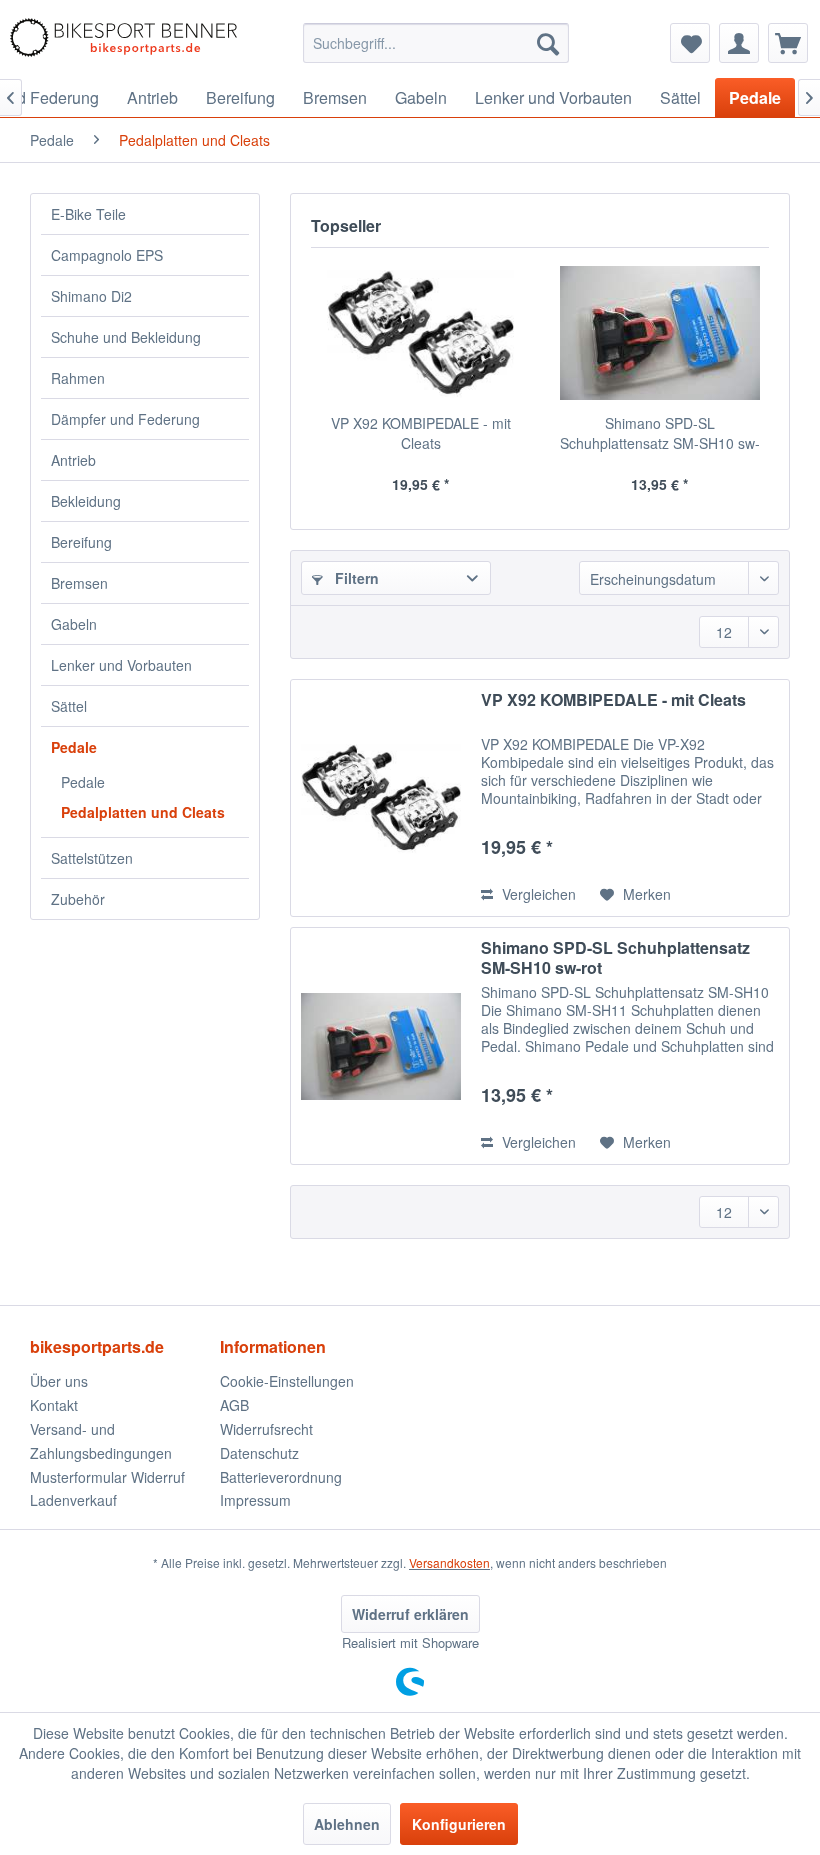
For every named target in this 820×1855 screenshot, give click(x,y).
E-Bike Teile (88, 214)
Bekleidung (86, 501)
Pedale (74, 747)
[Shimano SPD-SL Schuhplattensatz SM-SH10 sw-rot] (659, 333)
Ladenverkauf (73, 1500)
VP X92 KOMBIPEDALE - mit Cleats (421, 433)
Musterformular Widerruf (107, 1477)
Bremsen (79, 583)
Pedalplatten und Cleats (143, 812)
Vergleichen (537, 894)
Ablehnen (347, 1824)
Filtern (355, 578)
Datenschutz (259, 1453)
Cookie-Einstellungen (287, 1381)
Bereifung (81, 542)
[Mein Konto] (739, 43)
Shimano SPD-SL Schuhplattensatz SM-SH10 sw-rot (660, 433)
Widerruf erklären (410, 1614)
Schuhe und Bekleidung (126, 337)
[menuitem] (436, 43)
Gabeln (74, 624)
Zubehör (78, 899)
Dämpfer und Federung (125, 419)
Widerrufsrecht (266, 1429)
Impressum (255, 1500)
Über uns (59, 1381)
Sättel (69, 706)
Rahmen (78, 378)
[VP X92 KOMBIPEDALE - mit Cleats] (420, 333)
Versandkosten (449, 1562)
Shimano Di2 (91, 296)
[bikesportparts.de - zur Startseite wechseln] (123, 43)
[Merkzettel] (690, 43)
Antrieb (73, 460)
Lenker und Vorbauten (121, 665)
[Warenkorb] (788, 43)
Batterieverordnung (281, 1477)
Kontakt (54, 1405)
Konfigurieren (459, 1824)
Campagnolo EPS (107, 255)
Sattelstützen (92, 858)
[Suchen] (548, 43)
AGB (234, 1405)
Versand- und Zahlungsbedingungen (101, 1441)
